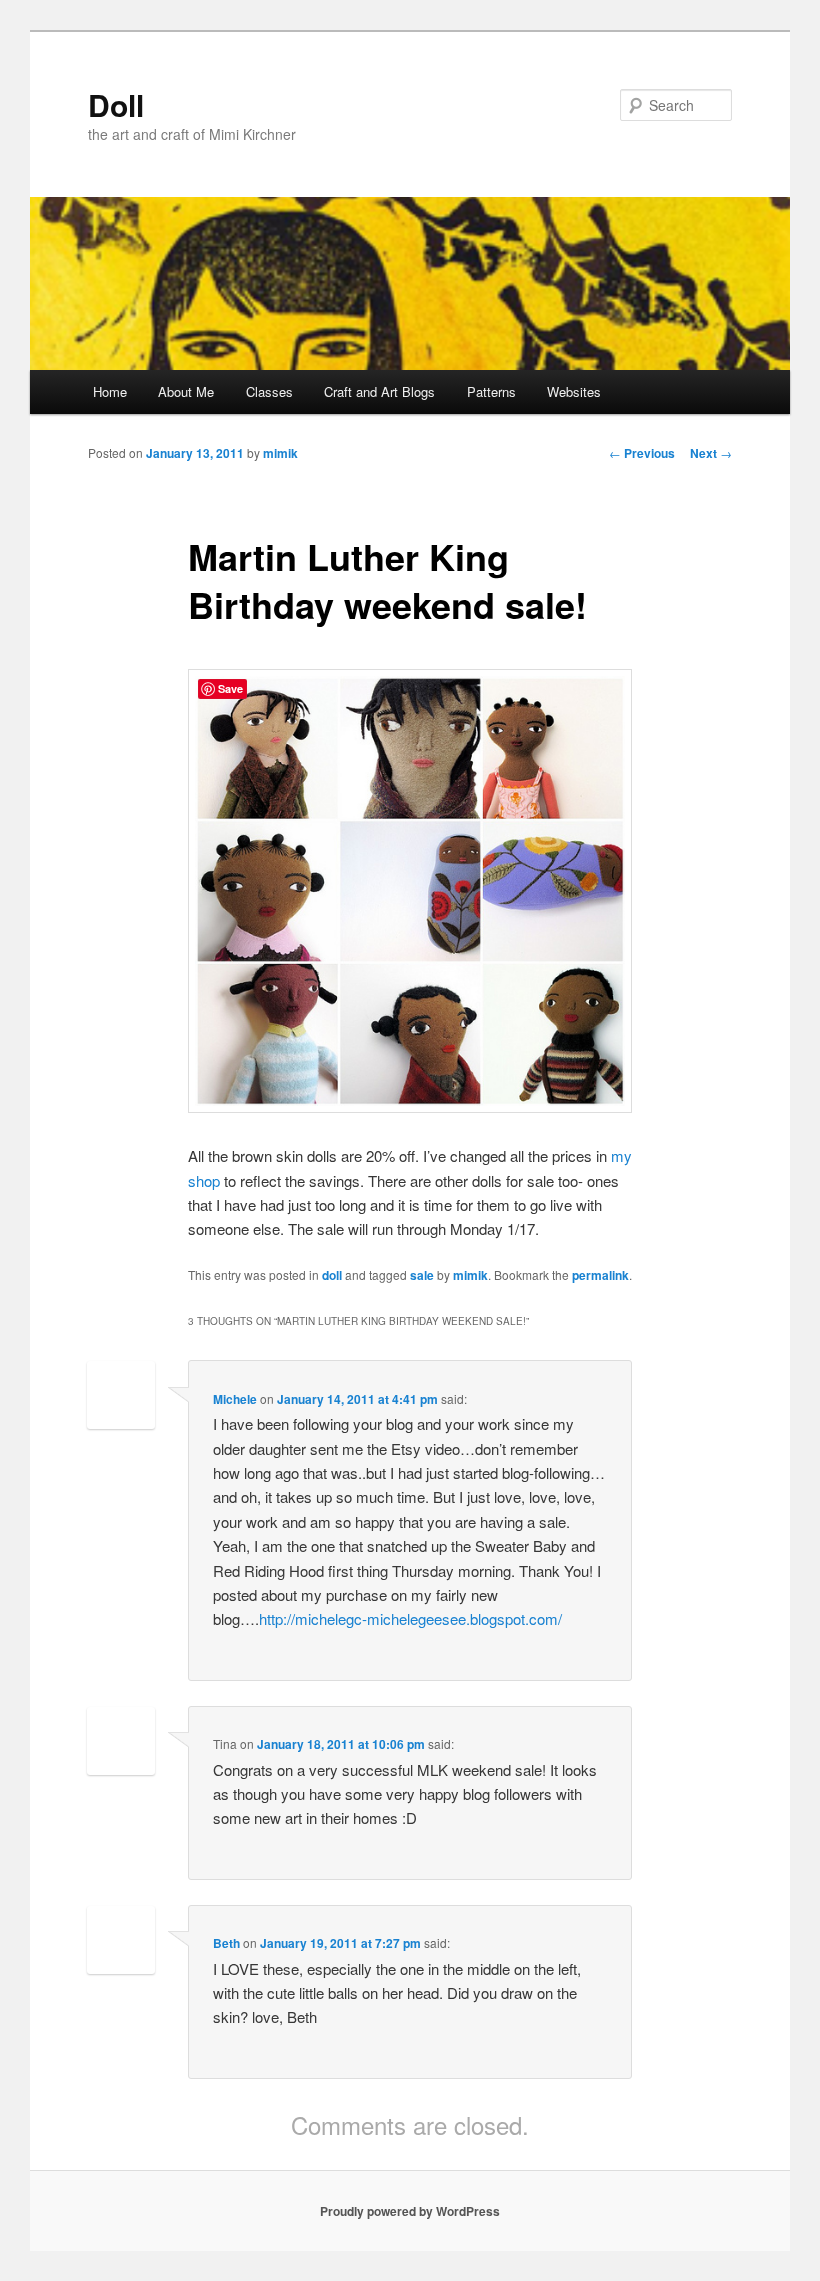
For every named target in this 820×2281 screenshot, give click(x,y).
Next (711, 453)
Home (110, 391)
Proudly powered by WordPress (410, 2211)
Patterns (491, 391)
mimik (280, 453)
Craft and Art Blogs (379, 391)
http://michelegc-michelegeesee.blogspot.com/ (410, 1618)
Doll (116, 104)
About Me (186, 391)
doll (332, 1275)
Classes (269, 391)
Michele (235, 1399)
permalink (600, 1275)
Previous (642, 453)
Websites (574, 391)
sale (422, 1275)
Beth (226, 1943)
